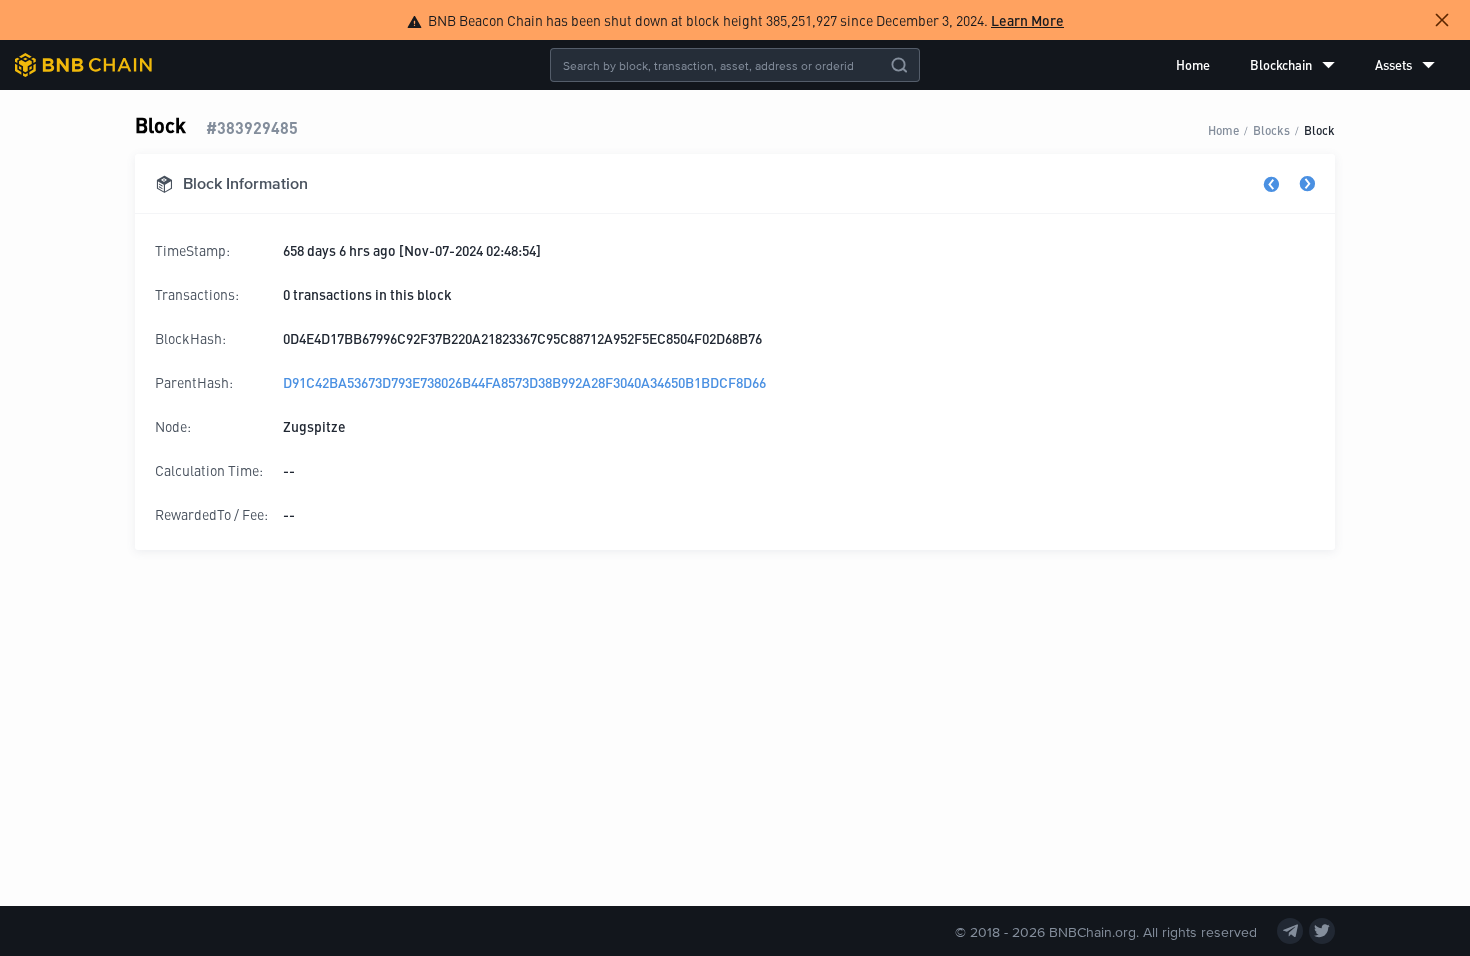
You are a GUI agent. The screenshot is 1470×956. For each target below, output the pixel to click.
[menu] (1305, 65)
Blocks (1271, 129)
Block (1319, 129)
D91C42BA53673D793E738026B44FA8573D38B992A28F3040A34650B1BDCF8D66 (524, 382)
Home (1193, 64)
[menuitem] (1193, 65)
